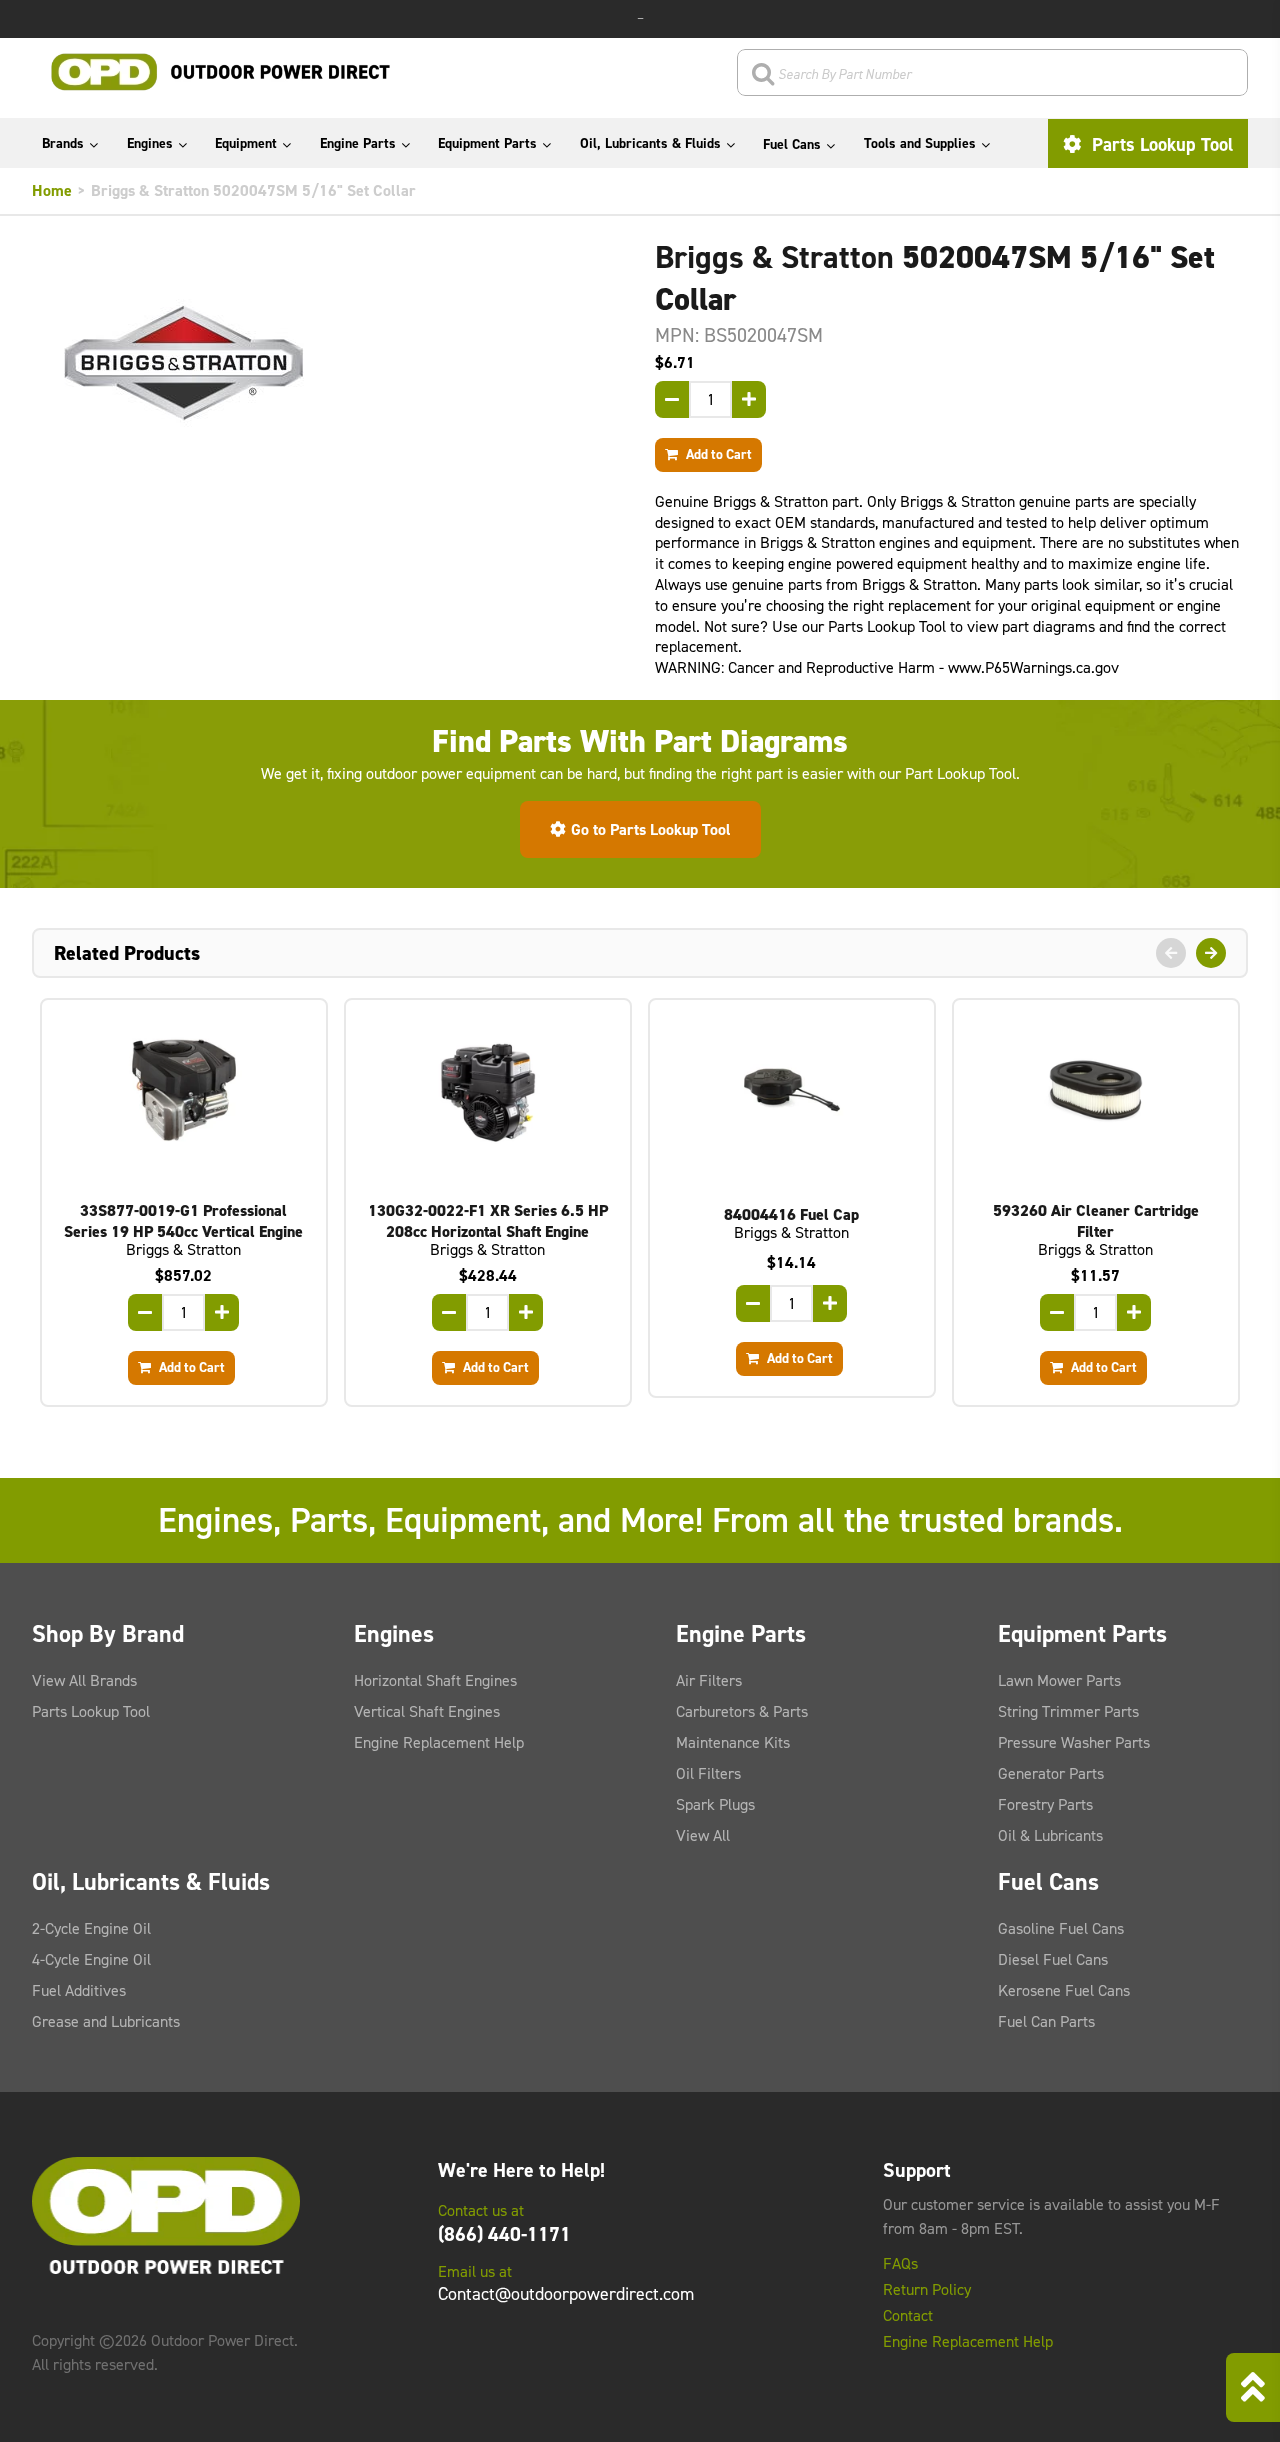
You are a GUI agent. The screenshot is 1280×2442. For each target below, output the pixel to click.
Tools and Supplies (920, 143)
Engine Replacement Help (439, 1742)
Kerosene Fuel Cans (1064, 1990)
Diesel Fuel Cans (1053, 1959)
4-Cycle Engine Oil (91, 1959)
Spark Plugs (715, 1804)
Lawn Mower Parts (1059, 1680)
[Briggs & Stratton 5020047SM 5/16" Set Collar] (328, 363)
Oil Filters (708, 1773)
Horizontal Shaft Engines (435, 1680)
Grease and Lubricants (106, 2021)
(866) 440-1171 (504, 2234)
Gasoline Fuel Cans (1061, 1928)
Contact (908, 2316)
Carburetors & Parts (742, 1711)
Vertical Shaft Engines (427, 1711)
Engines (150, 143)
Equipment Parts (487, 143)
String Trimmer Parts (1068, 1711)
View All (703, 1835)
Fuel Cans (792, 144)
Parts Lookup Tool (1160, 144)
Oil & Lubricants (1050, 1835)
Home (52, 190)
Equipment (246, 143)
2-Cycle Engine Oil (91, 1928)
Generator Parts (1051, 1773)
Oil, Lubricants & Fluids (650, 143)
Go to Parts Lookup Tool (651, 829)
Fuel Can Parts (1046, 2021)
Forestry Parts (1045, 1804)
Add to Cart (717, 454)
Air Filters (709, 1680)
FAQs (900, 2264)
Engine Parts (358, 143)
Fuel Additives (79, 1990)
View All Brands (84, 1680)
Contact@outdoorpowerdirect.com (566, 2294)
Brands (63, 143)
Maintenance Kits (733, 1742)
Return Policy (927, 2290)
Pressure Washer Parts (1074, 1742)
